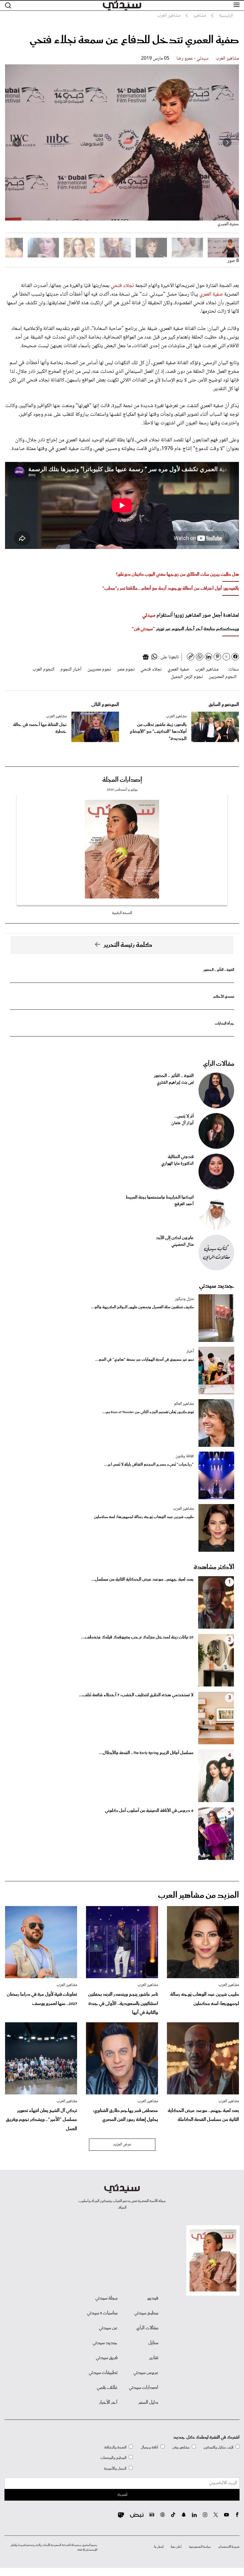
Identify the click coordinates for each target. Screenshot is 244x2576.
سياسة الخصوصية (200, 2547)
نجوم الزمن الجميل (187, 677)
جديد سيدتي (217, 1286)
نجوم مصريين (99, 669)
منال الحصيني (183, 1245)
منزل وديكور (184, 1299)
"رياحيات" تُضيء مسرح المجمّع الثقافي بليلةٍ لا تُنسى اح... (149, 1465)
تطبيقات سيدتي (103, 2373)
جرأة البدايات (225, 1024)
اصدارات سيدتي (144, 2388)
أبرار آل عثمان (183, 1123)
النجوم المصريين (223, 677)
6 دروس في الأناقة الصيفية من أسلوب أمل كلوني (149, 1811)
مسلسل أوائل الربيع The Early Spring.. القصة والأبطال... (146, 1753)
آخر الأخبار (108, 2403)
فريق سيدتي (107, 2358)
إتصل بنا (159, 2547)
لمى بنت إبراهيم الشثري (175, 1083)
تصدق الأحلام (224, 997)
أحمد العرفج (184, 1204)
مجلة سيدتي (106, 2298)
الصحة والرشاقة (115, 2447)
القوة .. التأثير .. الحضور (219, 970)
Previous (227, 142)
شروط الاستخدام (229, 2547)
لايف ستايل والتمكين (218, 2447)
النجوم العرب (43, 669)
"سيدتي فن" (143, 629)
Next (17, 142)
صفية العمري (211, 294)
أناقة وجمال (150, 2447)
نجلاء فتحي (122, 286)
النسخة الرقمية (122, 913)
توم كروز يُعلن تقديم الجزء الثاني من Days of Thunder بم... (148, 1412)
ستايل (153, 2343)
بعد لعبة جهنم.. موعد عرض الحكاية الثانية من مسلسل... (142, 1579)
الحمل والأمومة (115, 2469)
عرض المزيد (122, 2144)
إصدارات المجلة (122, 780)
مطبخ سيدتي (146, 2313)
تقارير (154, 2358)
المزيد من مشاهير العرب (198, 1895)
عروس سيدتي (146, 2373)
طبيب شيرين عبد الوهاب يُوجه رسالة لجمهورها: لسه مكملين (144, 1517)
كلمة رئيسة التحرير (128, 945)
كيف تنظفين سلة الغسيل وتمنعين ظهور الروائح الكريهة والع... (142, 1307)
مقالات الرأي (219, 1064)
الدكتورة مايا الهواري (177, 1164)
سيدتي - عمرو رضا (193, 59)
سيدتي (149, 615)
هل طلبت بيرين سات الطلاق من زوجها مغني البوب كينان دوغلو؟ (177, 574)
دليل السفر (148, 2403)
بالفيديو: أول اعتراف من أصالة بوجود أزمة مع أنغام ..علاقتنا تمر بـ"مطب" (171, 588)
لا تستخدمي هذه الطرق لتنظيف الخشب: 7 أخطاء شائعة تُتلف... (136, 1695)
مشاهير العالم (184, 1404)
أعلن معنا (176, 2547)
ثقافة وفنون (185, 1456)
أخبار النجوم (71, 669)
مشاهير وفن (181, 2447)
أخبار (190, 1351)
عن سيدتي (108, 2328)
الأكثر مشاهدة (214, 1567)
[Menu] (237, 5)
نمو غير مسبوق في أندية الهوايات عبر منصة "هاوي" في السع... (144, 1360)
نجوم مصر (126, 669)
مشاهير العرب (227, 59)
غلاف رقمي (107, 2388)
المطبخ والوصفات (113, 2458)
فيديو (153, 2298)
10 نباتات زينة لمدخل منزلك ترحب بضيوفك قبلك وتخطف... (137, 1637)
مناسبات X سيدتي (102, 2313)
